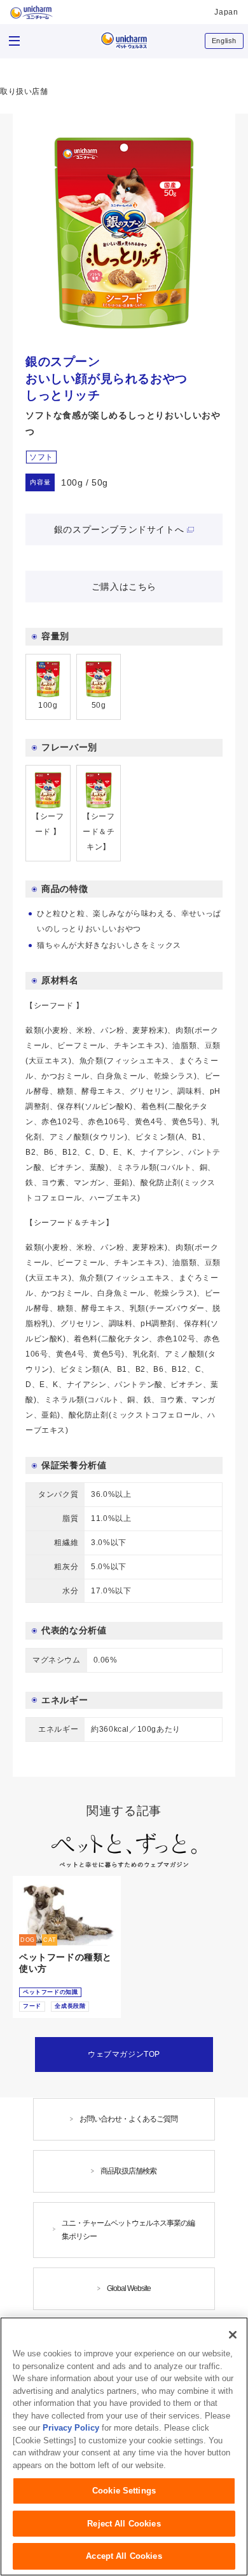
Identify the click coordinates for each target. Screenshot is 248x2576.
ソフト (41, 457)
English (224, 41)
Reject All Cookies (124, 2524)
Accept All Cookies (124, 2556)
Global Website (129, 2288)
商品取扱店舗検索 (128, 2171)
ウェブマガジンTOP (124, 2054)
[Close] (233, 2335)
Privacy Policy (71, 2428)
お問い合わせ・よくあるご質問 (128, 2119)
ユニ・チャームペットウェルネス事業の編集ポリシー (128, 2230)
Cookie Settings (124, 2491)
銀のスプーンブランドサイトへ (119, 529)
